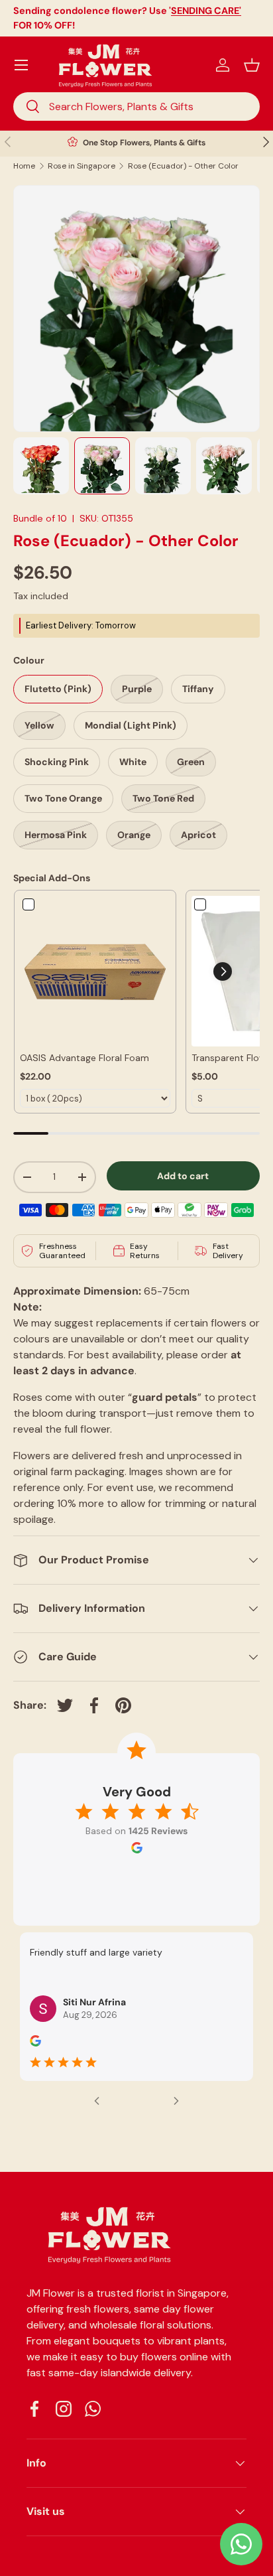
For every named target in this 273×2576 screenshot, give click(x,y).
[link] (95, 971)
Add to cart (183, 1176)
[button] (252, 65)
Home (24, 166)
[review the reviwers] (35, 2043)
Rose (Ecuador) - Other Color (183, 166)
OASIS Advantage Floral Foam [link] (84, 1058)
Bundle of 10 (40, 518)
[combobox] (136, 107)
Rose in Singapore (82, 166)
